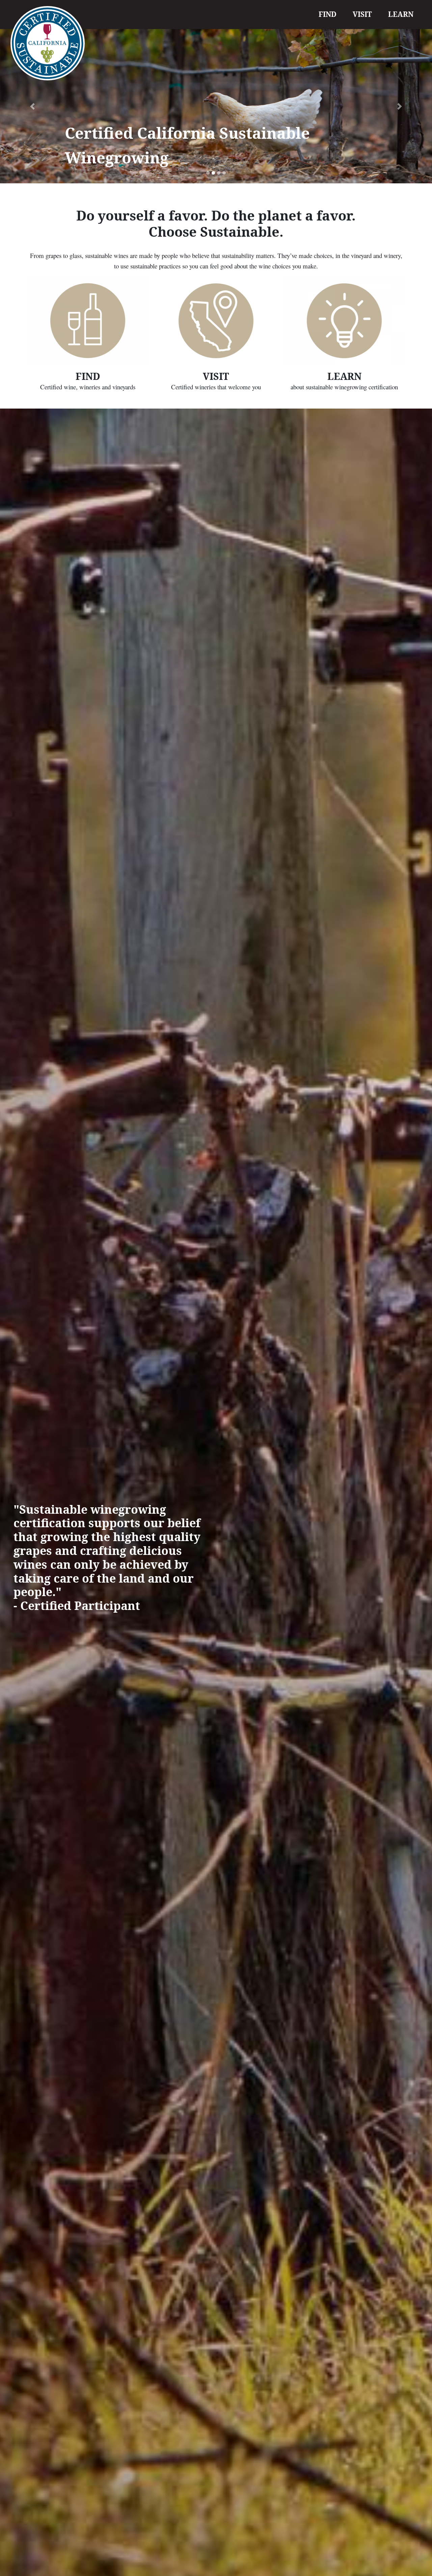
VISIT (362, 14)
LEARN (401, 14)
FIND (328, 14)
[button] (32, 106)
